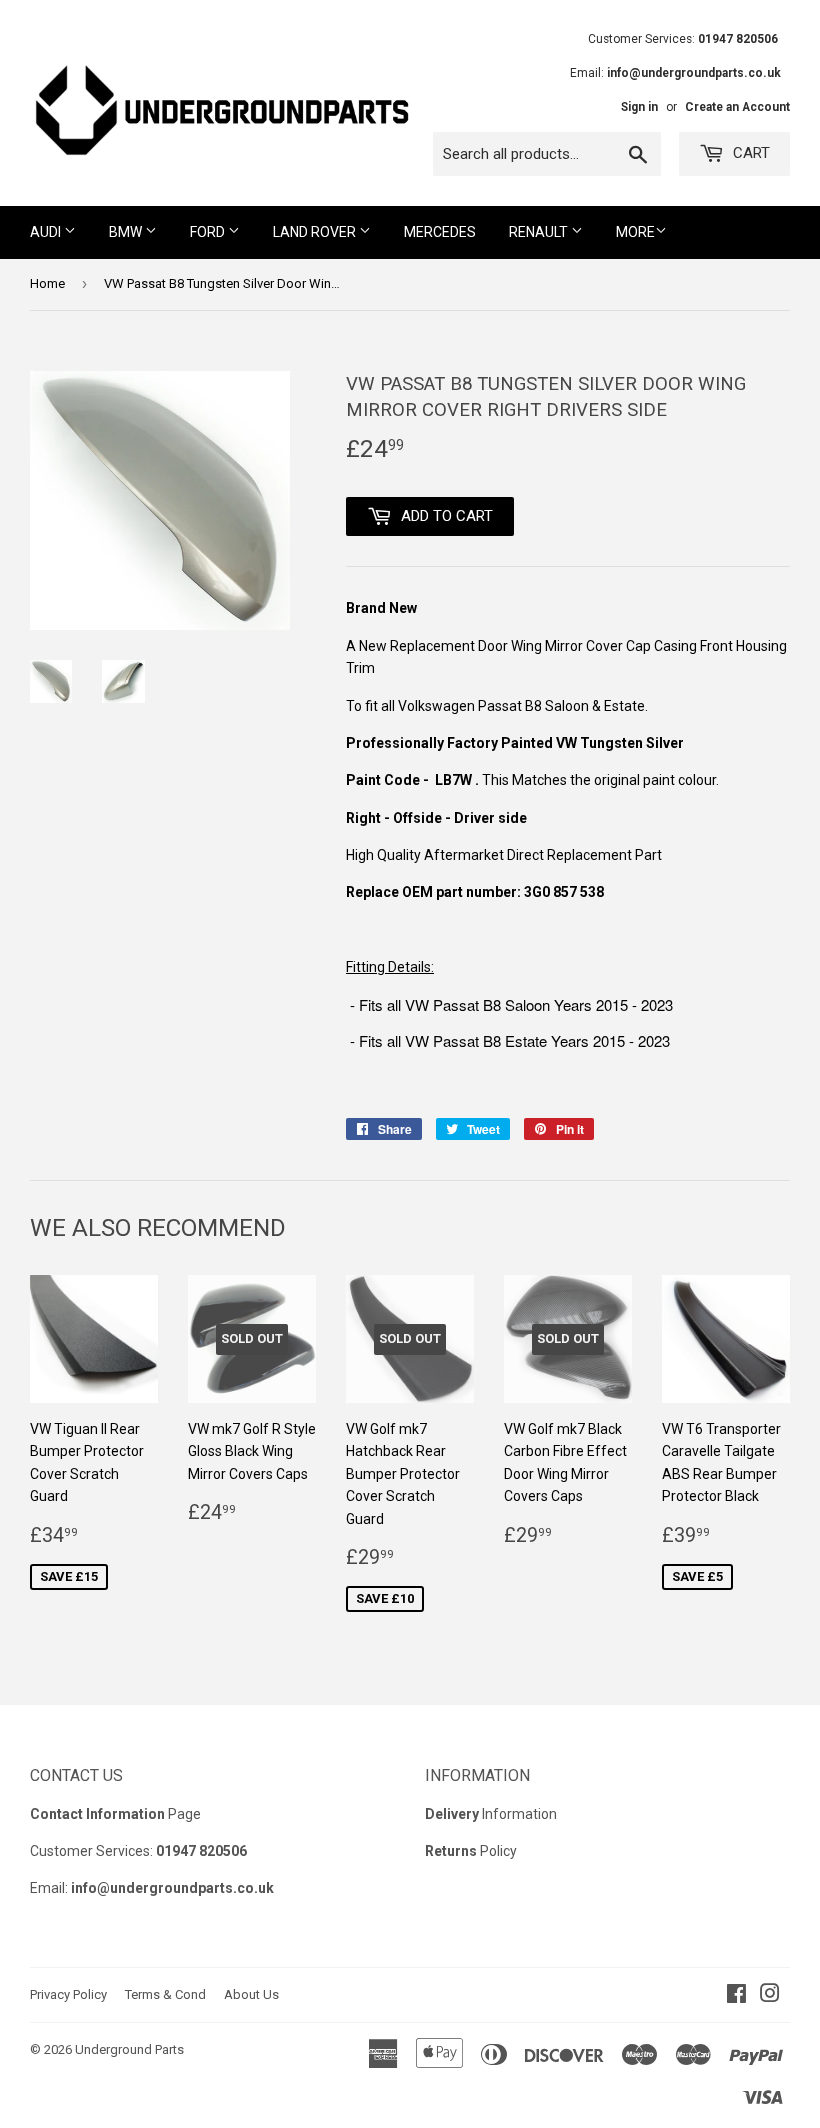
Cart (749, 153)
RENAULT (540, 232)
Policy (471, 1851)
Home (47, 283)
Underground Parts (129, 2049)
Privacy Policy (68, 1994)
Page (115, 1814)
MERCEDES (440, 232)
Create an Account (737, 107)
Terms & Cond (165, 1994)
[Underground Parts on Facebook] (736, 1996)
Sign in (639, 107)
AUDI (47, 232)
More (635, 232)
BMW (127, 232)
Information (491, 1814)
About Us (251, 1994)
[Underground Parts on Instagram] (770, 1996)
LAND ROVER (316, 232)
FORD (209, 232)
